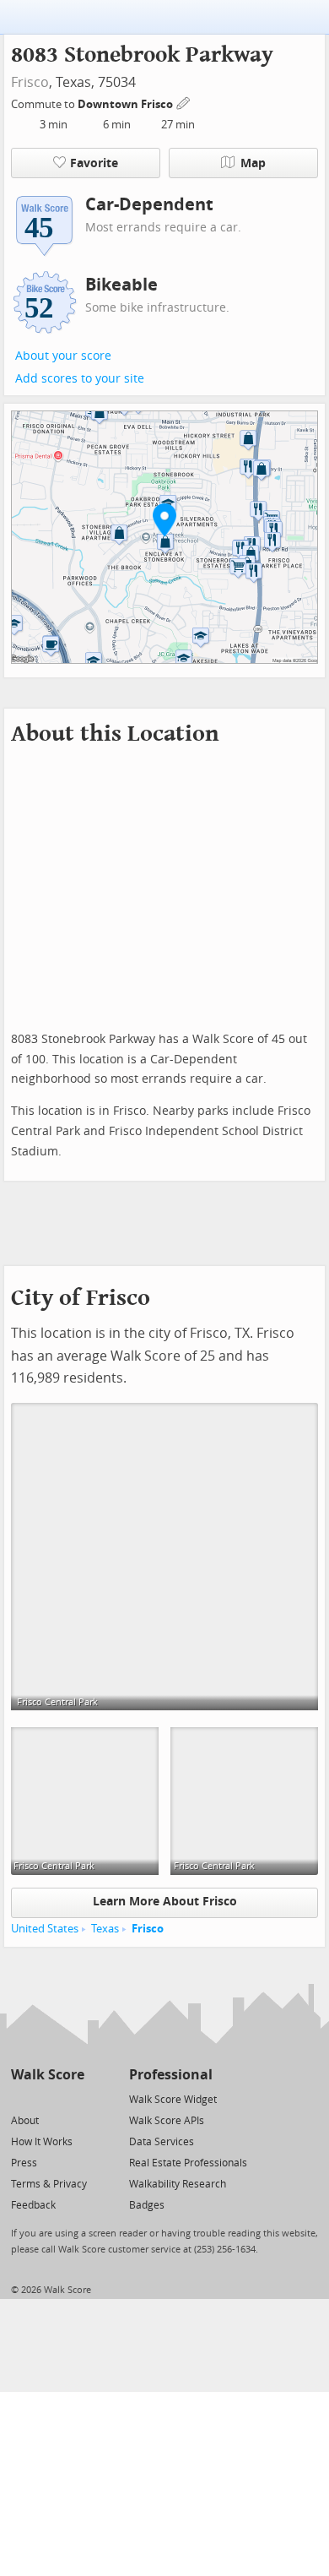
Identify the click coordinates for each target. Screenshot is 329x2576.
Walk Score (48, 2075)
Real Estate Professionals (188, 2163)
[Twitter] (21, 2098)
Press (24, 2163)
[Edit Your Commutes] (184, 102)
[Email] (73, 2098)
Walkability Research (178, 2184)
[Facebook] (47, 2098)
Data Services (162, 2142)
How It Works (42, 2142)
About (25, 2121)
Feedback (33, 2205)
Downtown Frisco (127, 104)
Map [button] (253, 163)
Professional (171, 2075)
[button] (164, 519)
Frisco (30, 82)
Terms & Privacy (49, 2184)
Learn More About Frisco (165, 1902)
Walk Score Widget (173, 2100)
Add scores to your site (80, 379)
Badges (147, 2205)
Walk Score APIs (167, 2121)
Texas (105, 1929)
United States (45, 1929)
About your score (63, 356)
